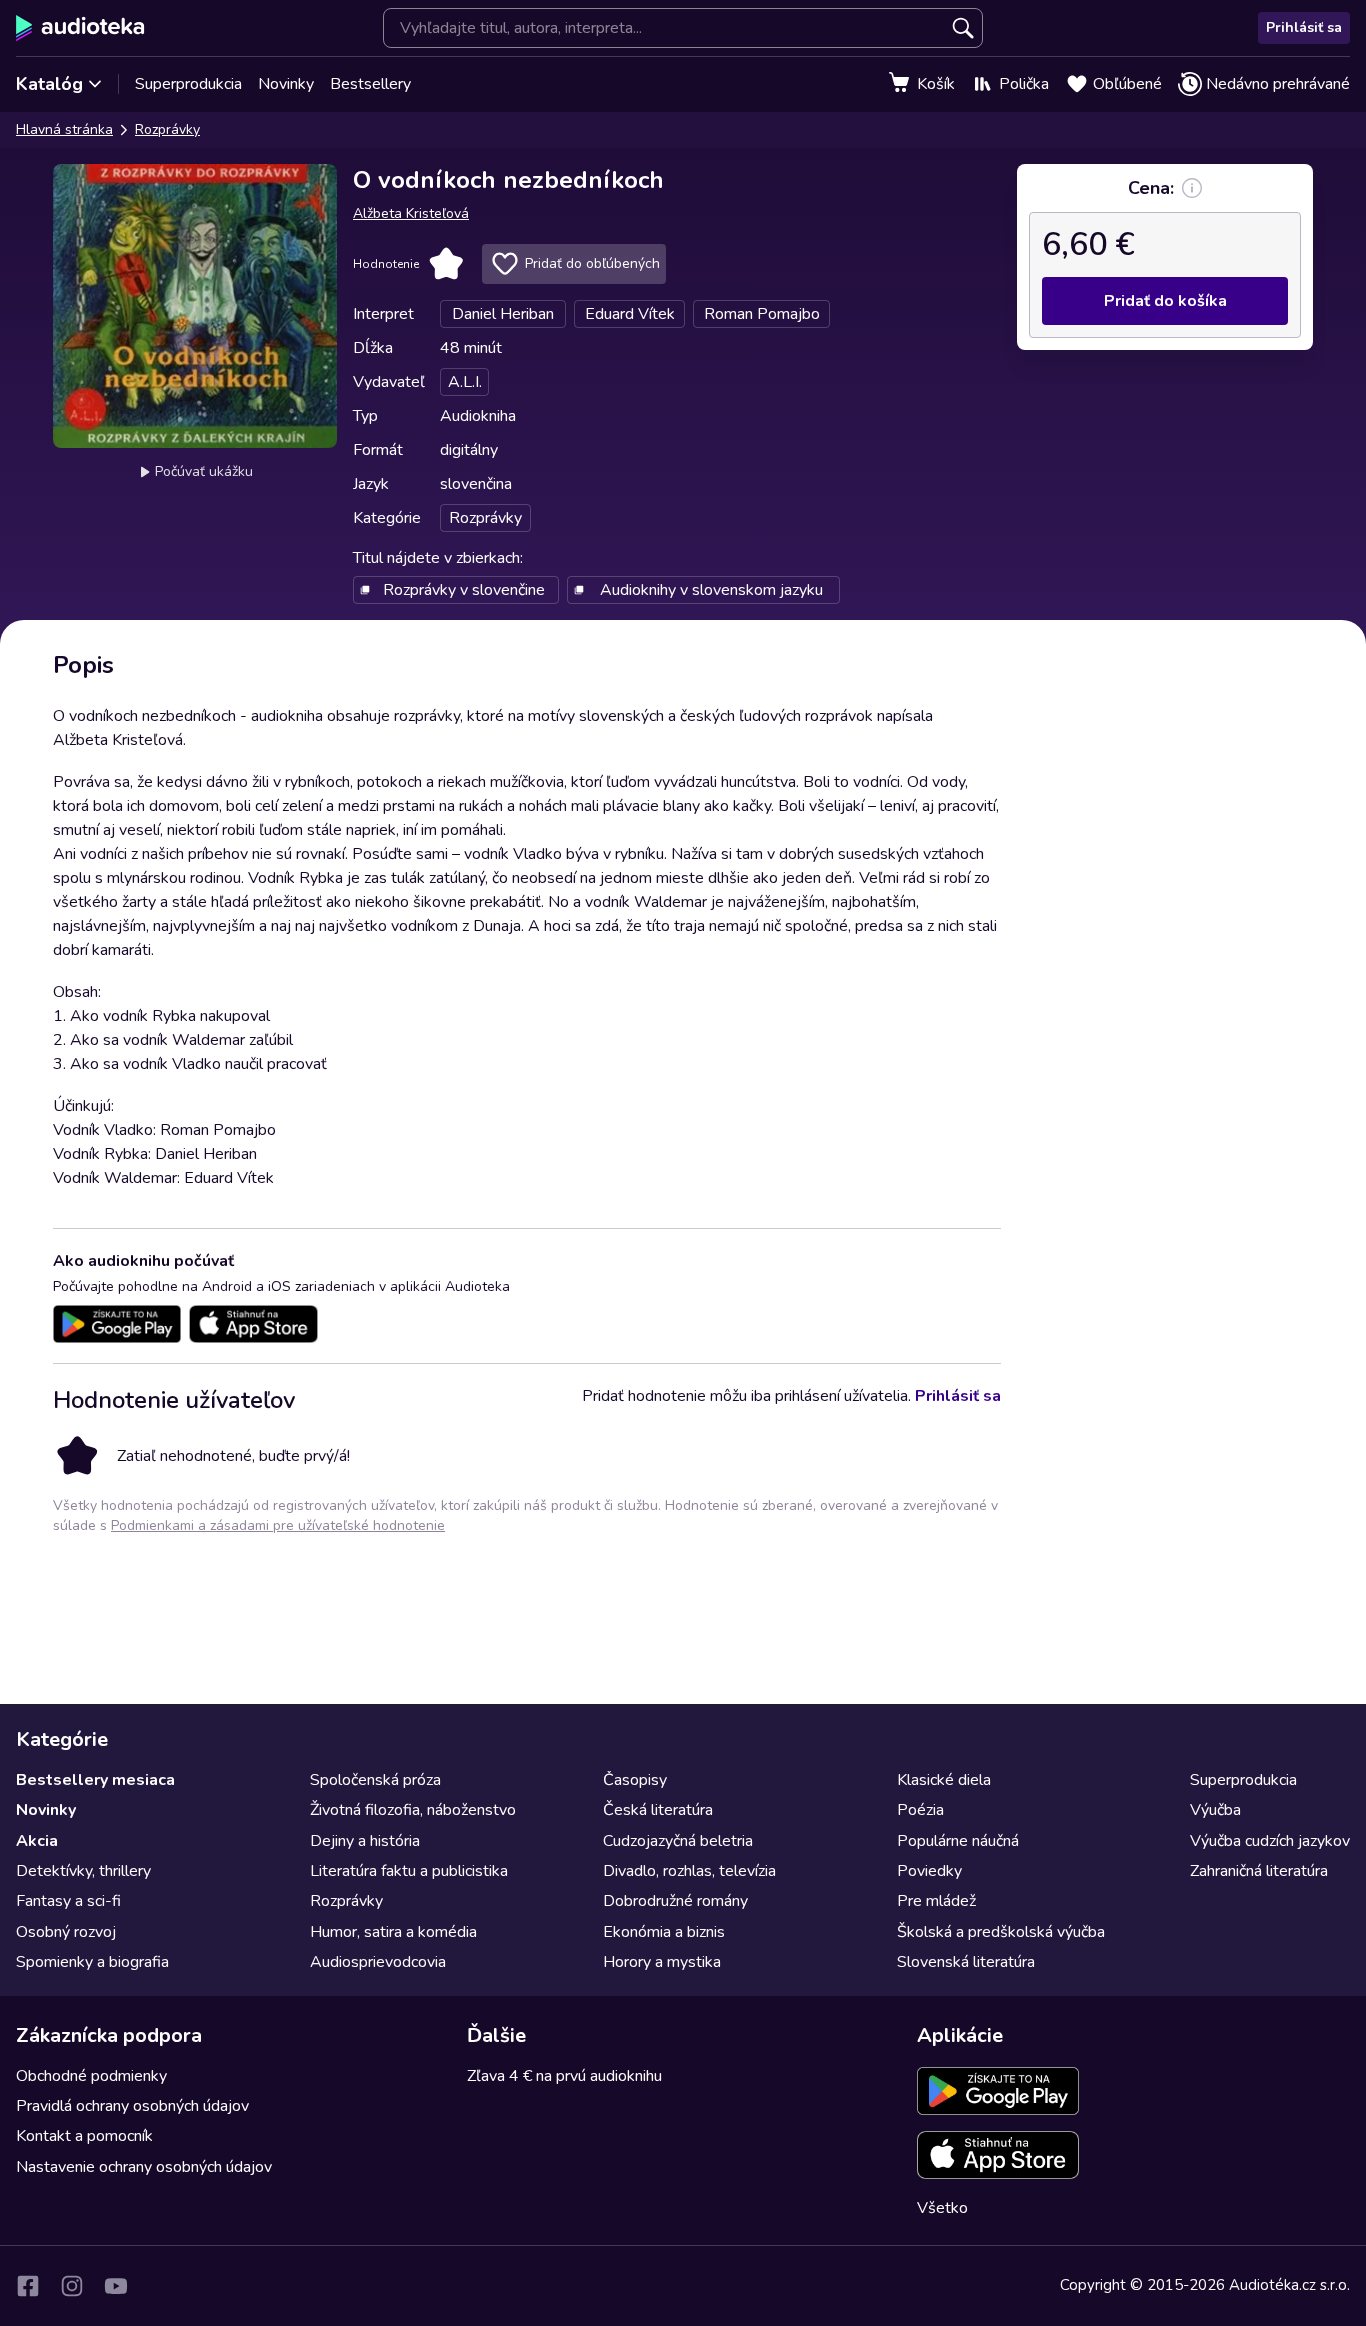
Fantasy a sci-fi (68, 1901)
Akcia (37, 1841)
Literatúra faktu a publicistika (409, 1871)
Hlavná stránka (64, 129)
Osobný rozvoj (66, 1932)
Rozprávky (167, 129)
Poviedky (929, 1871)
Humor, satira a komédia (393, 1932)
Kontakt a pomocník (84, 2136)
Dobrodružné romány (675, 1901)
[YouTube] (116, 2286)
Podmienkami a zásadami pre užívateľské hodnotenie (278, 1525)
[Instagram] (72, 2286)
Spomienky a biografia (92, 1962)
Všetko (942, 2208)
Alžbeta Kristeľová (411, 213)
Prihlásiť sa (1304, 27)
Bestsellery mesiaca (95, 1780)
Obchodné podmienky (91, 2076)
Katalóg (49, 84)
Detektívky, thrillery (83, 1871)
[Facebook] (28, 2286)
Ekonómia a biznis (664, 1932)
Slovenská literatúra (966, 1962)
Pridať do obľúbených (592, 263)
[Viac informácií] (1192, 188)
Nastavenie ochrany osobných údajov (144, 2167)
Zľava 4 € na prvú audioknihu (564, 2076)
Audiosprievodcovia (378, 1962)
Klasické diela (944, 1780)
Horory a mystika (662, 1962)
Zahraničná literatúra (1259, 1871)
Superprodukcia (188, 84)
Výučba (1215, 1810)
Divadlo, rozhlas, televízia (689, 1871)
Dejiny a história (365, 1841)
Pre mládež (936, 1901)
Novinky (286, 84)
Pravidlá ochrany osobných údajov (132, 2106)
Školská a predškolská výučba (1001, 1932)
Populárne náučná (958, 1841)
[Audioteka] (80, 28)
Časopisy (635, 1780)
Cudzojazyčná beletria (678, 1841)
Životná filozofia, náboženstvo (413, 1810)
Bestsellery (370, 84)
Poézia (920, 1810)
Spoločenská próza (375, 1780)
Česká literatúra (658, 1810)
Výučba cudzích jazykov (1270, 1841)
